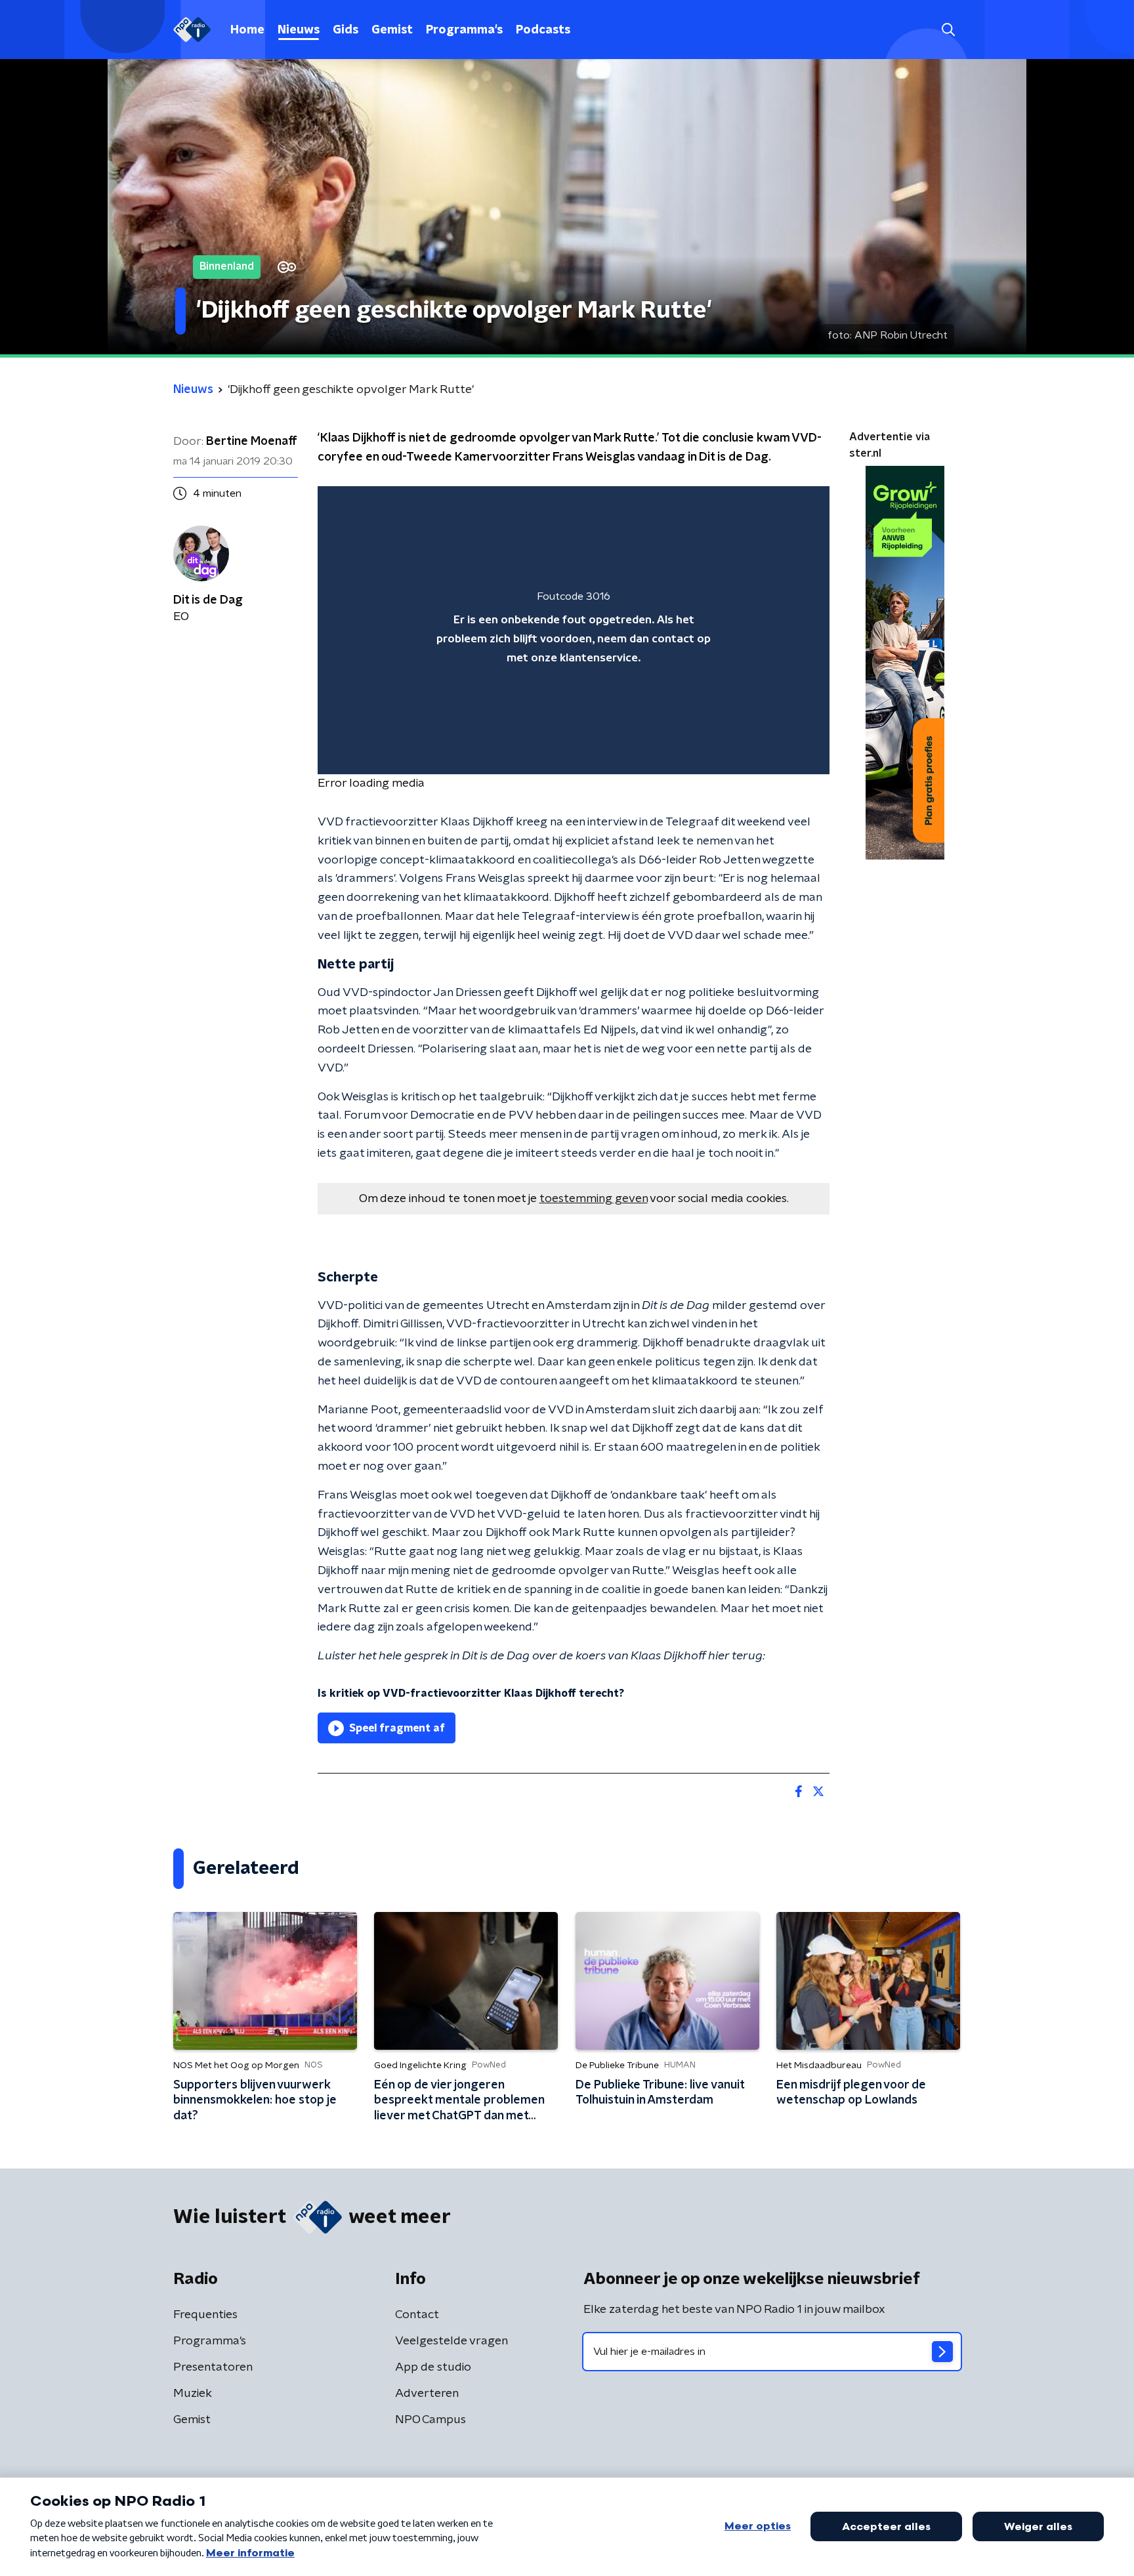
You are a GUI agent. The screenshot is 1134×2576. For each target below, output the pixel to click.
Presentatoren (213, 2367)
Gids (346, 30)
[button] (948, 30)
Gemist (392, 30)
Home (247, 30)
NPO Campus (430, 2420)
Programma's (464, 30)
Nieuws (299, 30)
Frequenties (205, 2315)
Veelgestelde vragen (451, 2341)
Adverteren (427, 2394)
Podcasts (543, 30)
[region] (574, 630)
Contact (417, 2315)
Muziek (193, 2394)
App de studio (433, 2367)
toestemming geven (594, 1199)
